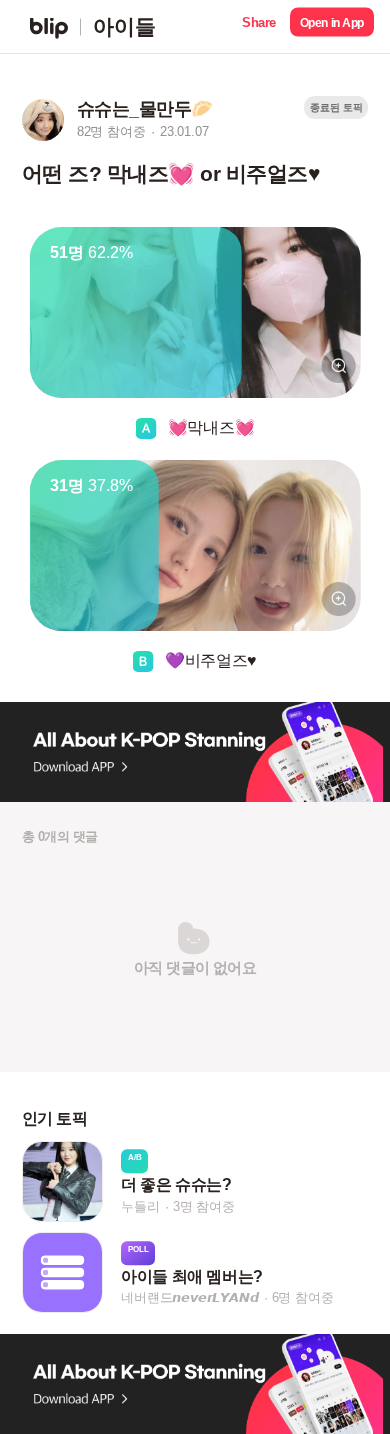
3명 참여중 (204, 1206)
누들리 (140, 1206)
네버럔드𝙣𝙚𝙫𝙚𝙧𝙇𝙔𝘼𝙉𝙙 (189, 1298)
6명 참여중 (303, 1298)
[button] (259, 26)
